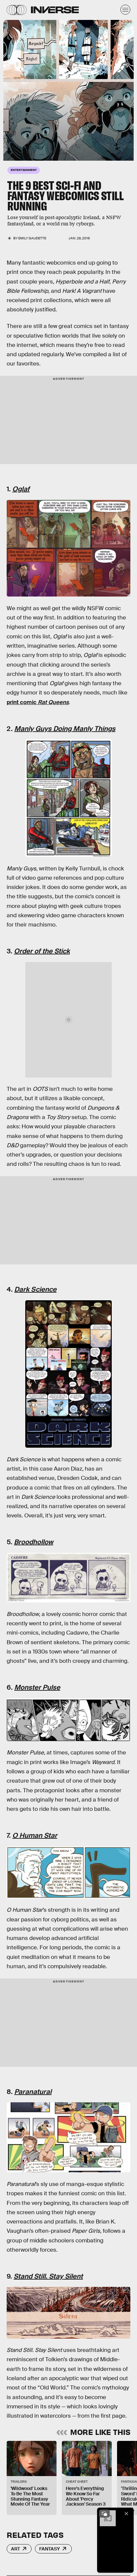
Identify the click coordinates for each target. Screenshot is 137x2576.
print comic (38, 702)
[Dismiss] (126, 2514)
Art (15, 2549)
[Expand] (104, 2514)
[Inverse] (55, 10)
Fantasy (50, 2549)
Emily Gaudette (32, 238)
